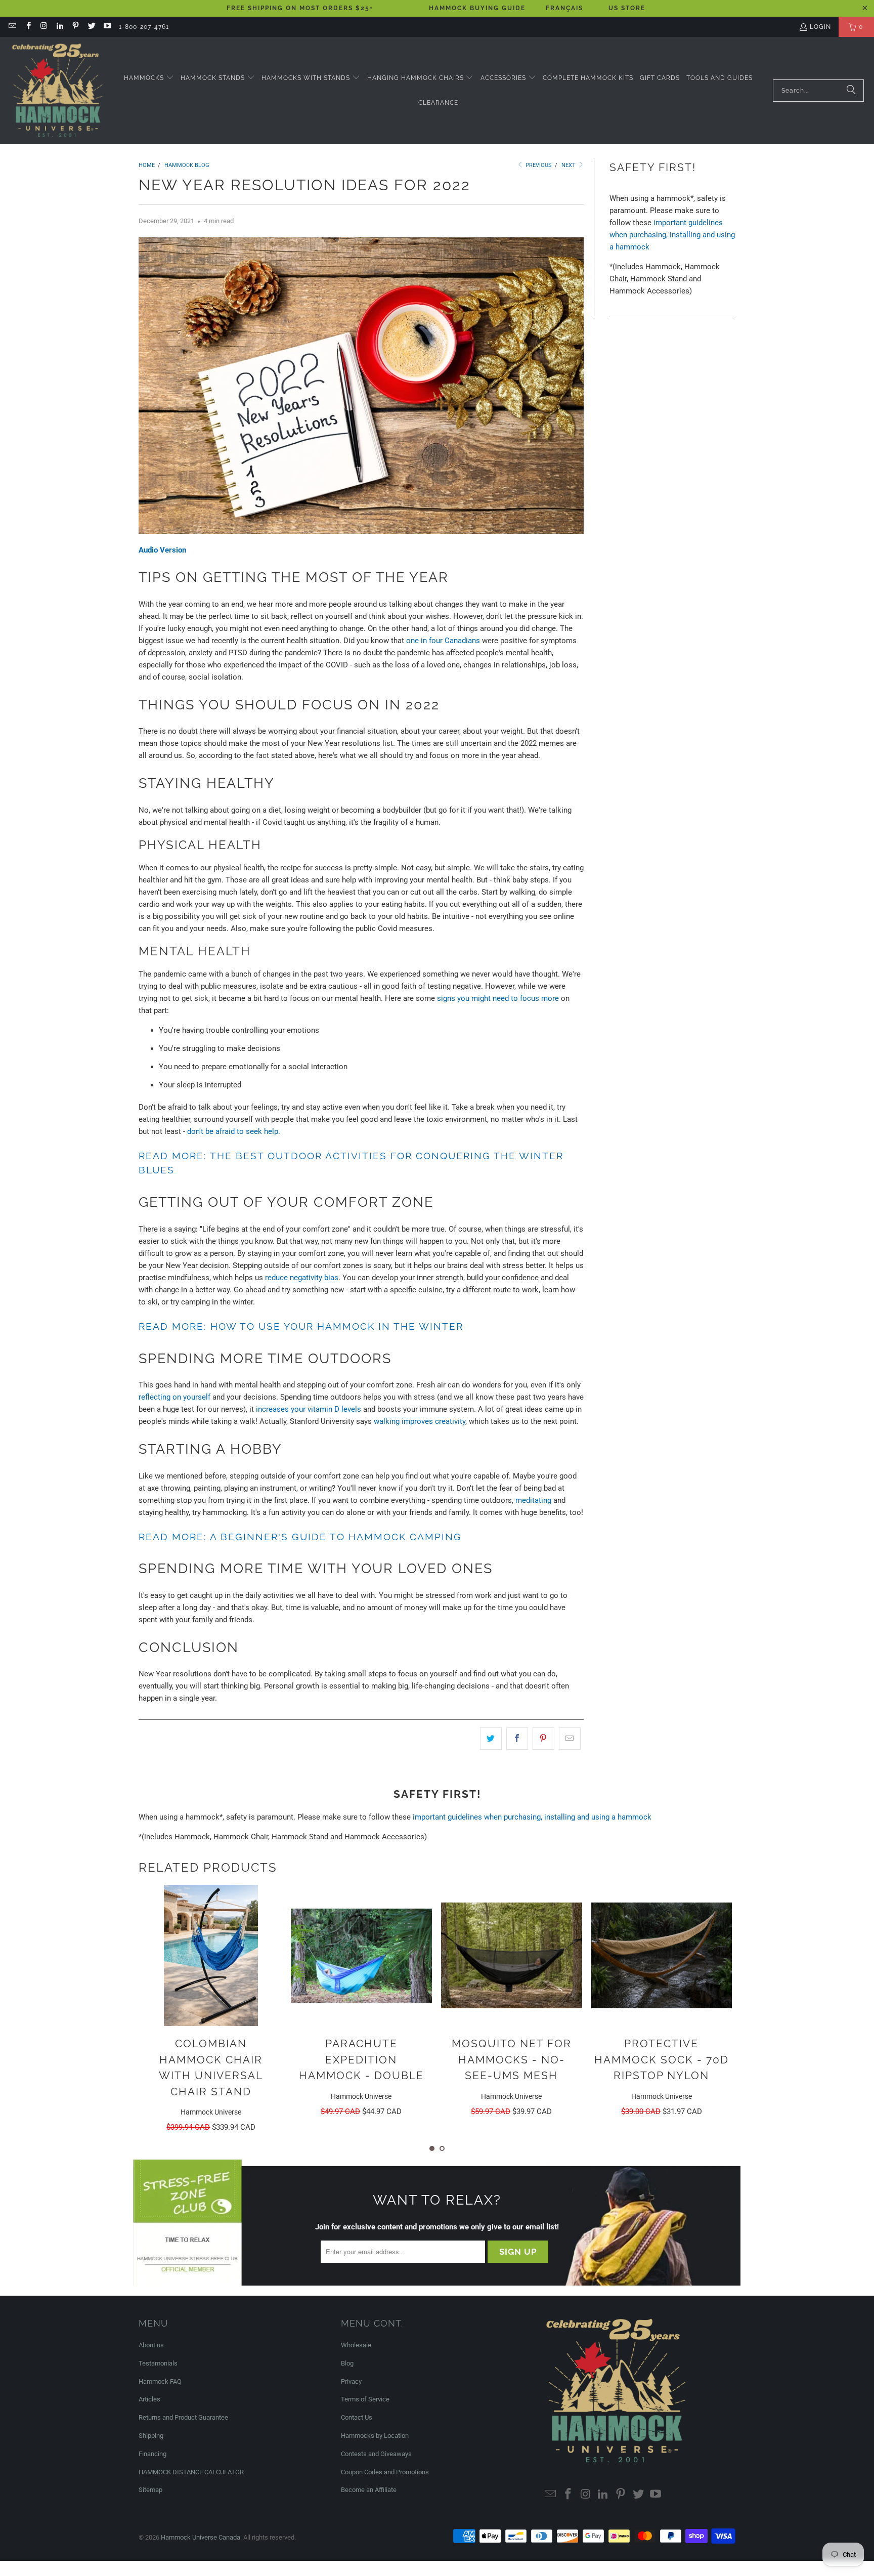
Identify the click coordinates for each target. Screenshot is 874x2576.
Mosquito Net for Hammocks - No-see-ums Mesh (512, 2059)
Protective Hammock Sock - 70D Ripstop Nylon (662, 2059)
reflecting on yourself (174, 1397)
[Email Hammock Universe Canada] (12, 27)
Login (820, 27)
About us (151, 2345)
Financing (152, 2454)
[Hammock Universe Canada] (57, 91)
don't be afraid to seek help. (234, 1131)
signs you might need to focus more (498, 998)
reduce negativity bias (302, 1278)
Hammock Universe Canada (201, 2537)
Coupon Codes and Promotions (385, 2472)
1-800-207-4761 (144, 27)
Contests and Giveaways (376, 2454)
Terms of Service (365, 2399)
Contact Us (357, 2417)
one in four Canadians (443, 641)
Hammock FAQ (160, 2381)
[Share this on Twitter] (491, 1739)
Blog (347, 2363)
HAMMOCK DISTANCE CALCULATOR (191, 2472)
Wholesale (356, 2345)
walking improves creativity (420, 1421)
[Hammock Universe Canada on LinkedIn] (59, 27)
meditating (533, 1500)
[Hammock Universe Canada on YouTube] (107, 27)
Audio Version (162, 550)
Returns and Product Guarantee (183, 2417)
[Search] (851, 91)
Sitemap (150, 2490)
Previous (538, 165)
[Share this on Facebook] (517, 1739)
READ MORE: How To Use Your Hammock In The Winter (301, 1326)
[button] (149, 78)
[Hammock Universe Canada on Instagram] (44, 27)
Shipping (151, 2436)
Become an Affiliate (369, 2490)
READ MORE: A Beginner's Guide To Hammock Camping (300, 1537)
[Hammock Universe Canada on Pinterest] (75, 27)
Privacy (351, 2381)
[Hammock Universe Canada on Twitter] (91, 27)
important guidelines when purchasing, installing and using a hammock (672, 235)
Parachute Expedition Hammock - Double (361, 2059)
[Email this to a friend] (570, 1739)
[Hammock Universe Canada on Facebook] (28, 27)
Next (569, 165)
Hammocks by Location (375, 2436)
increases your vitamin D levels (310, 1409)
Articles (149, 2399)
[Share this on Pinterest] (543, 1739)
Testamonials (158, 2363)
